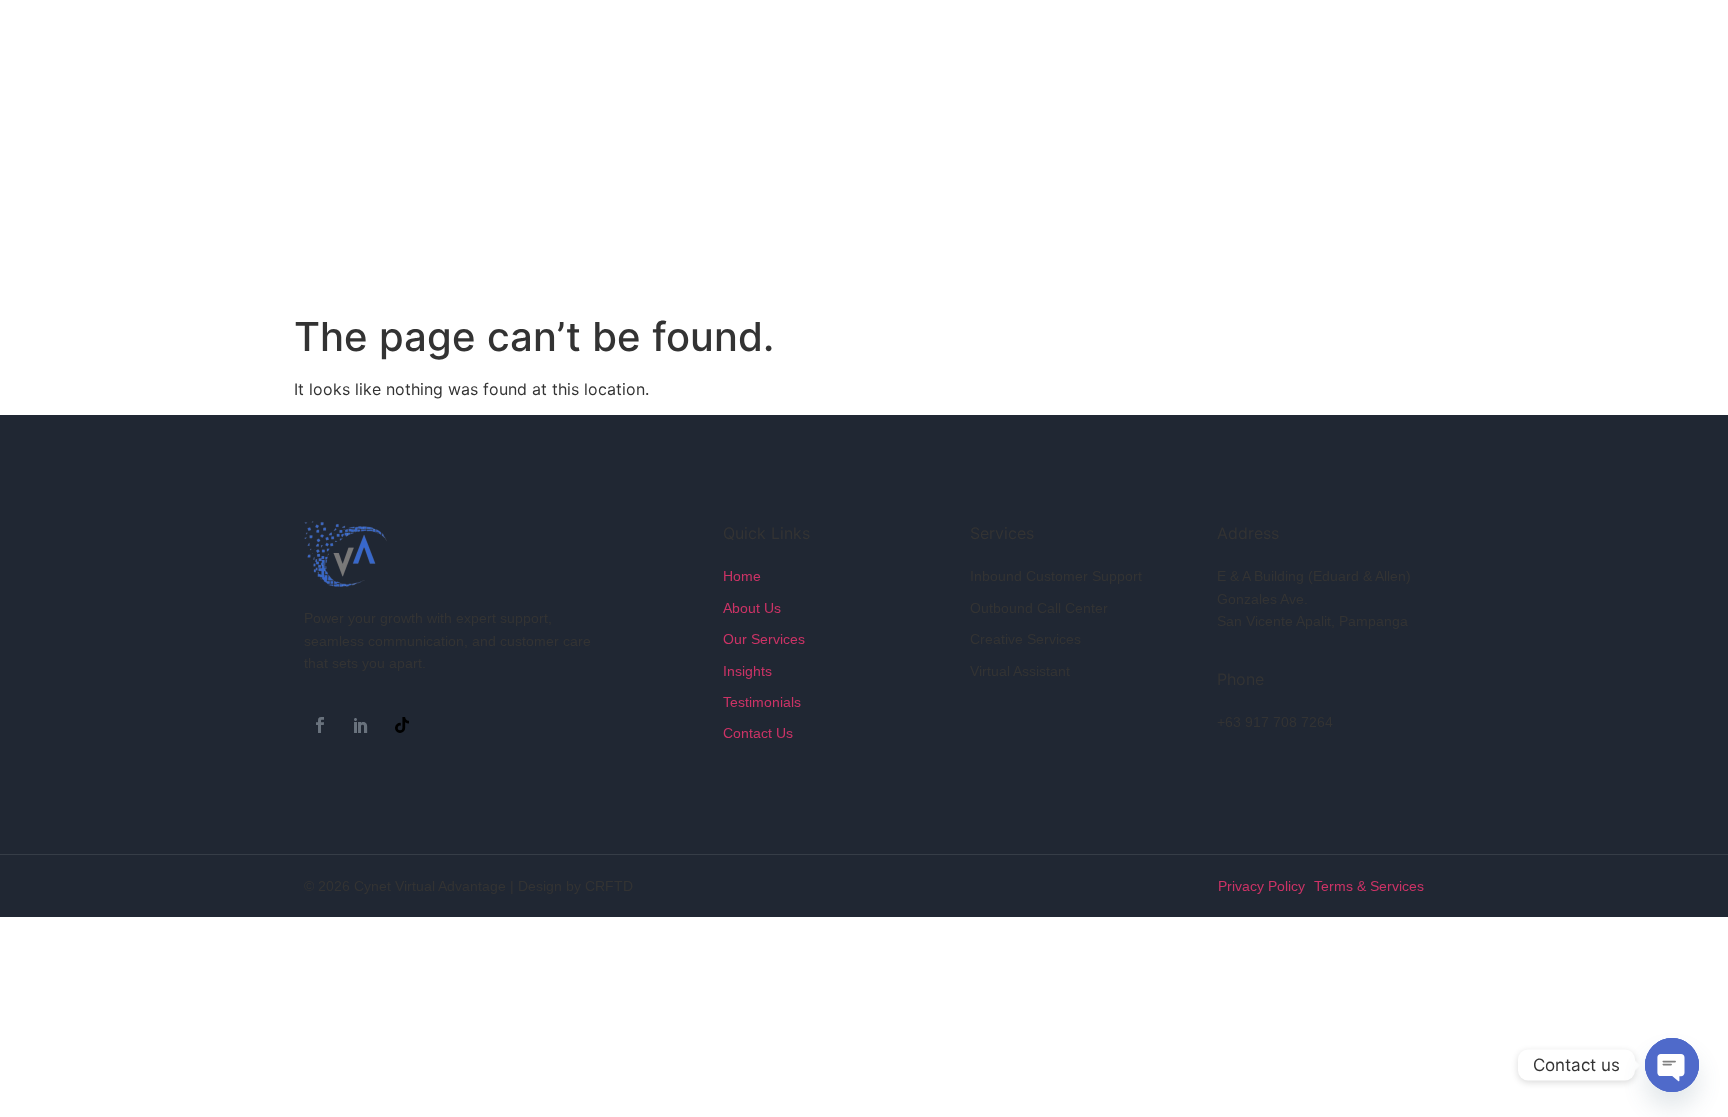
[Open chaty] (1672, 1065)
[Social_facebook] (320, 725)
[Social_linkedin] (361, 725)
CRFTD (609, 886)
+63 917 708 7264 (1275, 722)
